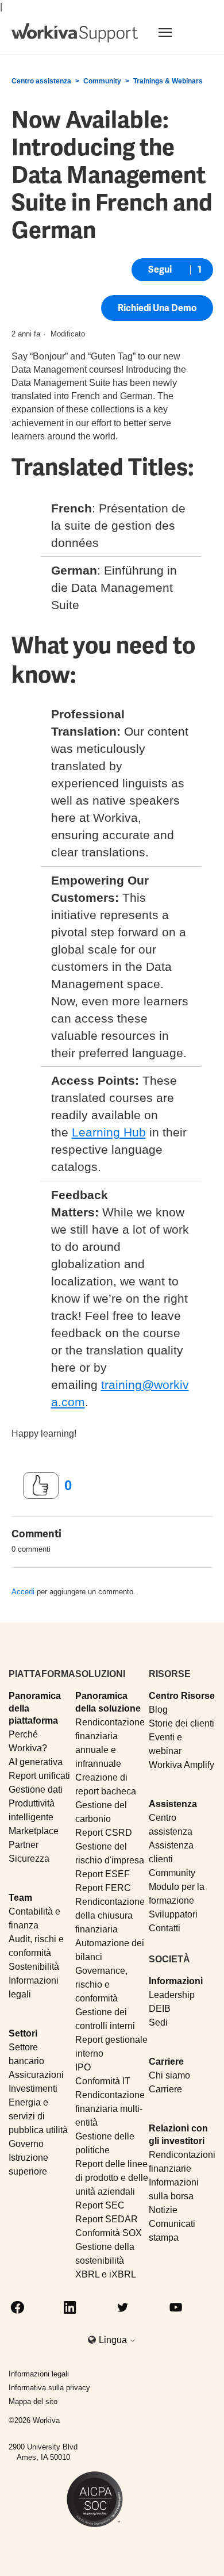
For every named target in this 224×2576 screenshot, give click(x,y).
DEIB (160, 2009)
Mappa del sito (33, 2401)
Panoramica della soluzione (108, 1702)
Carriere (166, 2062)
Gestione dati (36, 1790)
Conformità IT (103, 2081)
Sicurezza (29, 1859)
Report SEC (100, 2205)
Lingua (114, 2340)
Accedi (23, 1592)
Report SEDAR (107, 2219)
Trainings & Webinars (168, 81)
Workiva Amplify (181, 1765)
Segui (160, 269)
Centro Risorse (182, 1696)
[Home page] (75, 33)
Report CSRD (104, 1833)
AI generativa (36, 1762)
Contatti (165, 1928)
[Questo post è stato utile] (41, 1486)
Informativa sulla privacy (49, 2388)
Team (20, 1898)
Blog (158, 1710)
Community (102, 81)
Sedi (158, 2022)
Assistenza (173, 1804)
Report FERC (103, 1888)
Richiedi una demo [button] (157, 308)
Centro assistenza (41, 81)
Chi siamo (169, 2075)
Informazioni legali (39, 2374)
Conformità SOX (109, 2233)
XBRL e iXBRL (106, 2274)
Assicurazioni (36, 2075)
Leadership (172, 1995)
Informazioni (176, 1981)
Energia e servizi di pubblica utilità (38, 2116)
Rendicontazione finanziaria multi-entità (110, 2109)
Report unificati (39, 1776)
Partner (24, 1845)
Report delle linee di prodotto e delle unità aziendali (112, 2178)
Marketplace (34, 1831)
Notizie (163, 2210)
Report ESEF (103, 1874)
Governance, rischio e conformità (101, 1984)
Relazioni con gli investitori (178, 2134)
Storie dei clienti (181, 1723)
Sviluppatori (173, 1914)
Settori (23, 2033)
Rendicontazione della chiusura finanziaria (110, 1915)
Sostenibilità (34, 1967)
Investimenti (33, 2089)
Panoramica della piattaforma (35, 1708)
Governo (26, 2144)
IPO (83, 2067)
